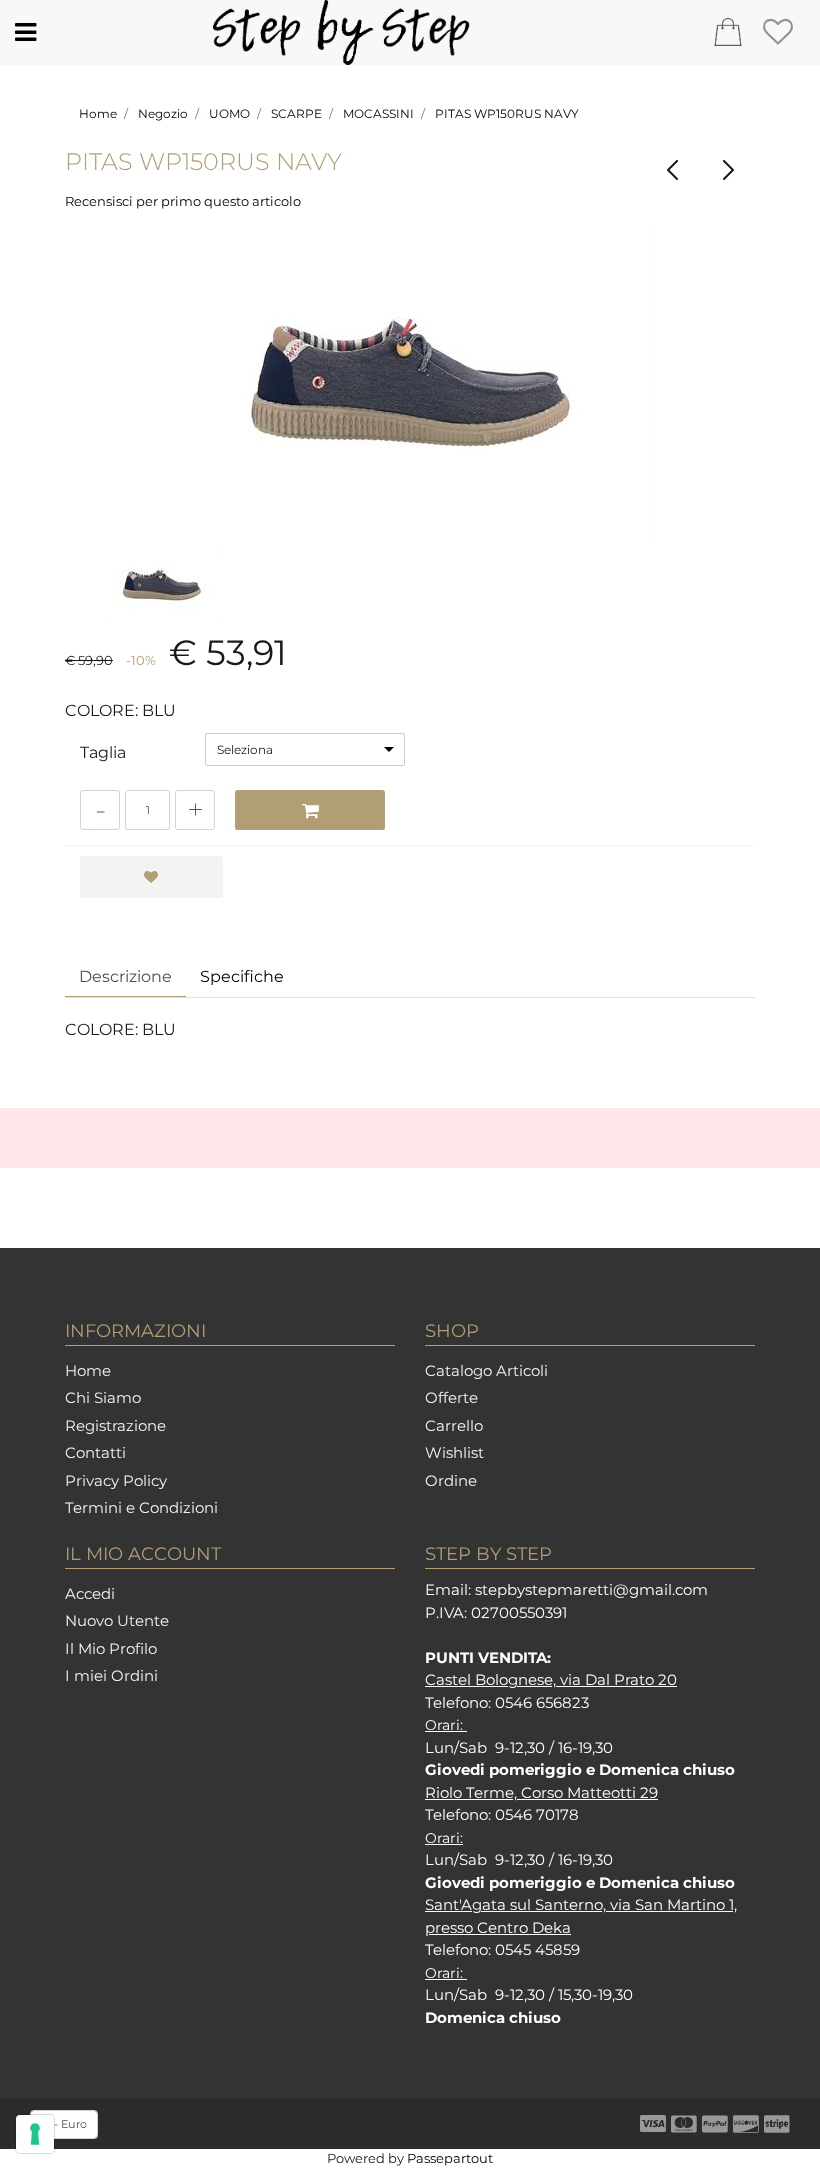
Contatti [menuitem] (95, 1452)
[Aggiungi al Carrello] (310, 810)
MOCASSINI (378, 113)
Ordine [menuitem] (451, 1480)
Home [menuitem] (88, 1370)
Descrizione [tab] (125, 976)
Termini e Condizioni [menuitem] (141, 1507)
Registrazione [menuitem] (115, 1425)
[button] (410, 382)
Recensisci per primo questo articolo (183, 201)
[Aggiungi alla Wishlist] (151, 877)
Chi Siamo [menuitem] (103, 1397)
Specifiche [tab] (242, 976)
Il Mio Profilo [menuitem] (111, 1648)
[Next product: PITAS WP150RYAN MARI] (727, 170)
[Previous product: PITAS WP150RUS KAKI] (672, 170)
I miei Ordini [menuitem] (111, 1675)
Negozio (163, 113)
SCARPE (296, 113)
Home (98, 113)
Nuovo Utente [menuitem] (117, 1620)
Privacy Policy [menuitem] (116, 1480)
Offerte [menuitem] (451, 1397)
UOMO (229, 113)
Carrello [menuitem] (454, 1425)
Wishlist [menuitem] (454, 1452)
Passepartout (450, 2158)
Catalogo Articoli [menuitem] (486, 1370)
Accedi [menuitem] (90, 1593)
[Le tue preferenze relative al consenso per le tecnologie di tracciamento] (35, 2134)
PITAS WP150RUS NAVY (507, 113)
